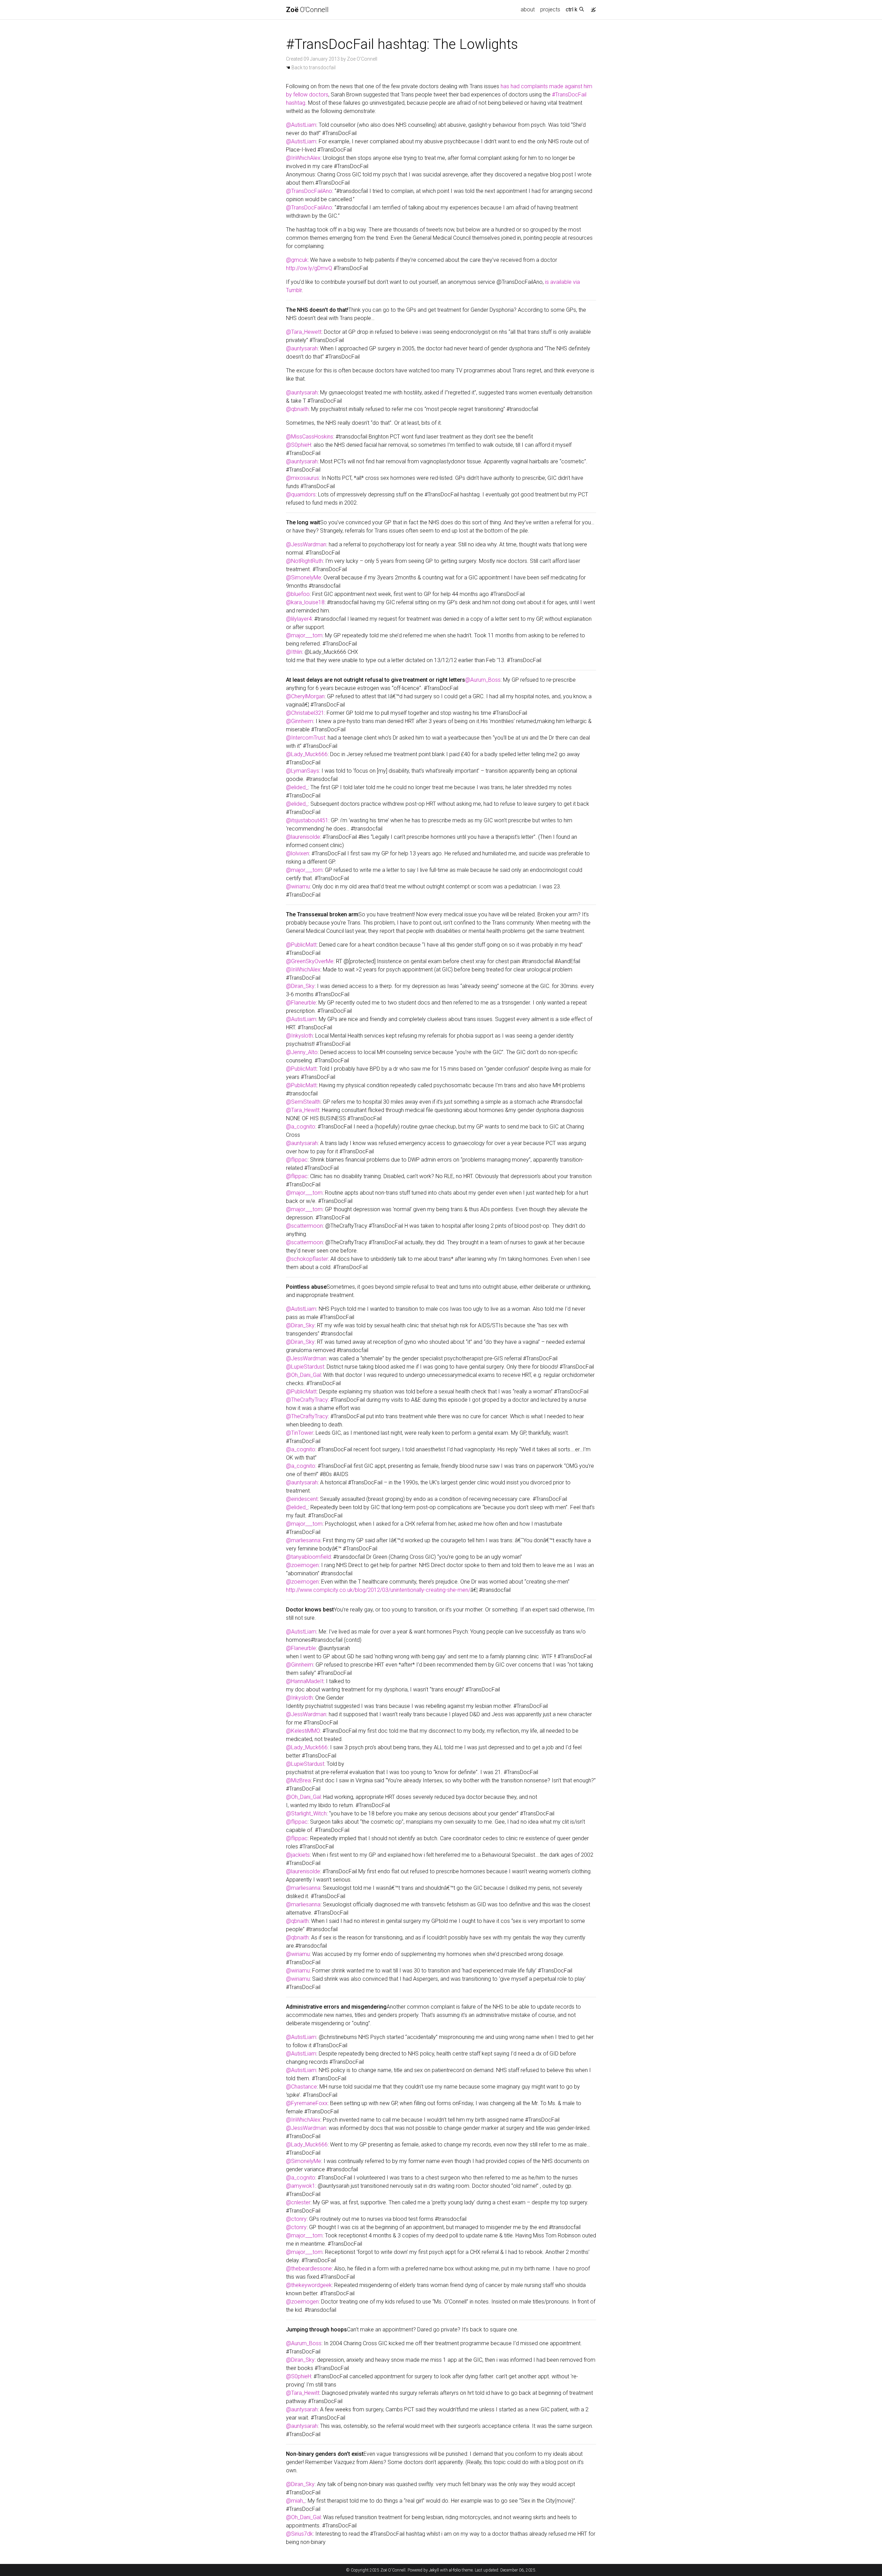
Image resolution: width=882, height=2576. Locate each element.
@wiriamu (298, 887)
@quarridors (301, 494)
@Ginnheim (300, 721)
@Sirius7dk (299, 2534)
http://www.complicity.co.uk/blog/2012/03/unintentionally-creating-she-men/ (378, 1590)
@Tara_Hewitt (303, 1110)
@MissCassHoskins (310, 437)
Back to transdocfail (311, 68)
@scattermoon (304, 1226)
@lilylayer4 (299, 619)
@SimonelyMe (304, 578)
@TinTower (300, 1433)
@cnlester (298, 2202)
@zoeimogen (302, 1565)
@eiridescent (302, 1499)
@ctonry (296, 2219)
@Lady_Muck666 (307, 754)
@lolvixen (298, 853)
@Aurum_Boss (483, 680)
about (528, 9)
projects (550, 9)
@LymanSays (302, 771)
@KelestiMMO (303, 1731)
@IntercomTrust (306, 738)
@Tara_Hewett (304, 332)
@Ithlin (294, 652)
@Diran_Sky (300, 986)
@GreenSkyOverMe (310, 961)
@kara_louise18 (305, 602)
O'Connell (307, 10)
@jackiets (298, 1855)
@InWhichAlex (303, 158)
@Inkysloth (299, 1036)
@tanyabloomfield (308, 1557)
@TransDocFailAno (309, 191)
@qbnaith (297, 409)
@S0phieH (299, 445)
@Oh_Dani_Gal (303, 1375)
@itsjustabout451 (307, 820)
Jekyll (434, 2570)
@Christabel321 (305, 713)
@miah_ (296, 2501)
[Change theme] (592, 8)
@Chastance (301, 2087)
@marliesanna (303, 1540)
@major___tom (304, 635)
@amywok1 (301, 2186)
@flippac (297, 1160)
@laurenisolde (303, 837)
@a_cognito (301, 1127)
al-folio (455, 2570)
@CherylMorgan (305, 696)
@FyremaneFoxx (307, 2103)
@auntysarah (302, 348)
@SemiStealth (303, 1102)
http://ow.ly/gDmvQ (309, 268)
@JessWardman (306, 544)
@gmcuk (297, 260)
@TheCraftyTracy (307, 1400)
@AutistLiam (301, 125)
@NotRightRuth (304, 561)
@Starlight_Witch (306, 1813)
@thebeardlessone (309, 2269)
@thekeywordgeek (309, 2285)
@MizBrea (298, 1780)
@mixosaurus (302, 478)
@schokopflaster (307, 1259)
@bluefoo (298, 594)
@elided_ (297, 787)
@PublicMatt (301, 945)
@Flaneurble (301, 1003)
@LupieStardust (305, 1367)
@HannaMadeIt (305, 1681)
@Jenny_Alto (302, 1052)
